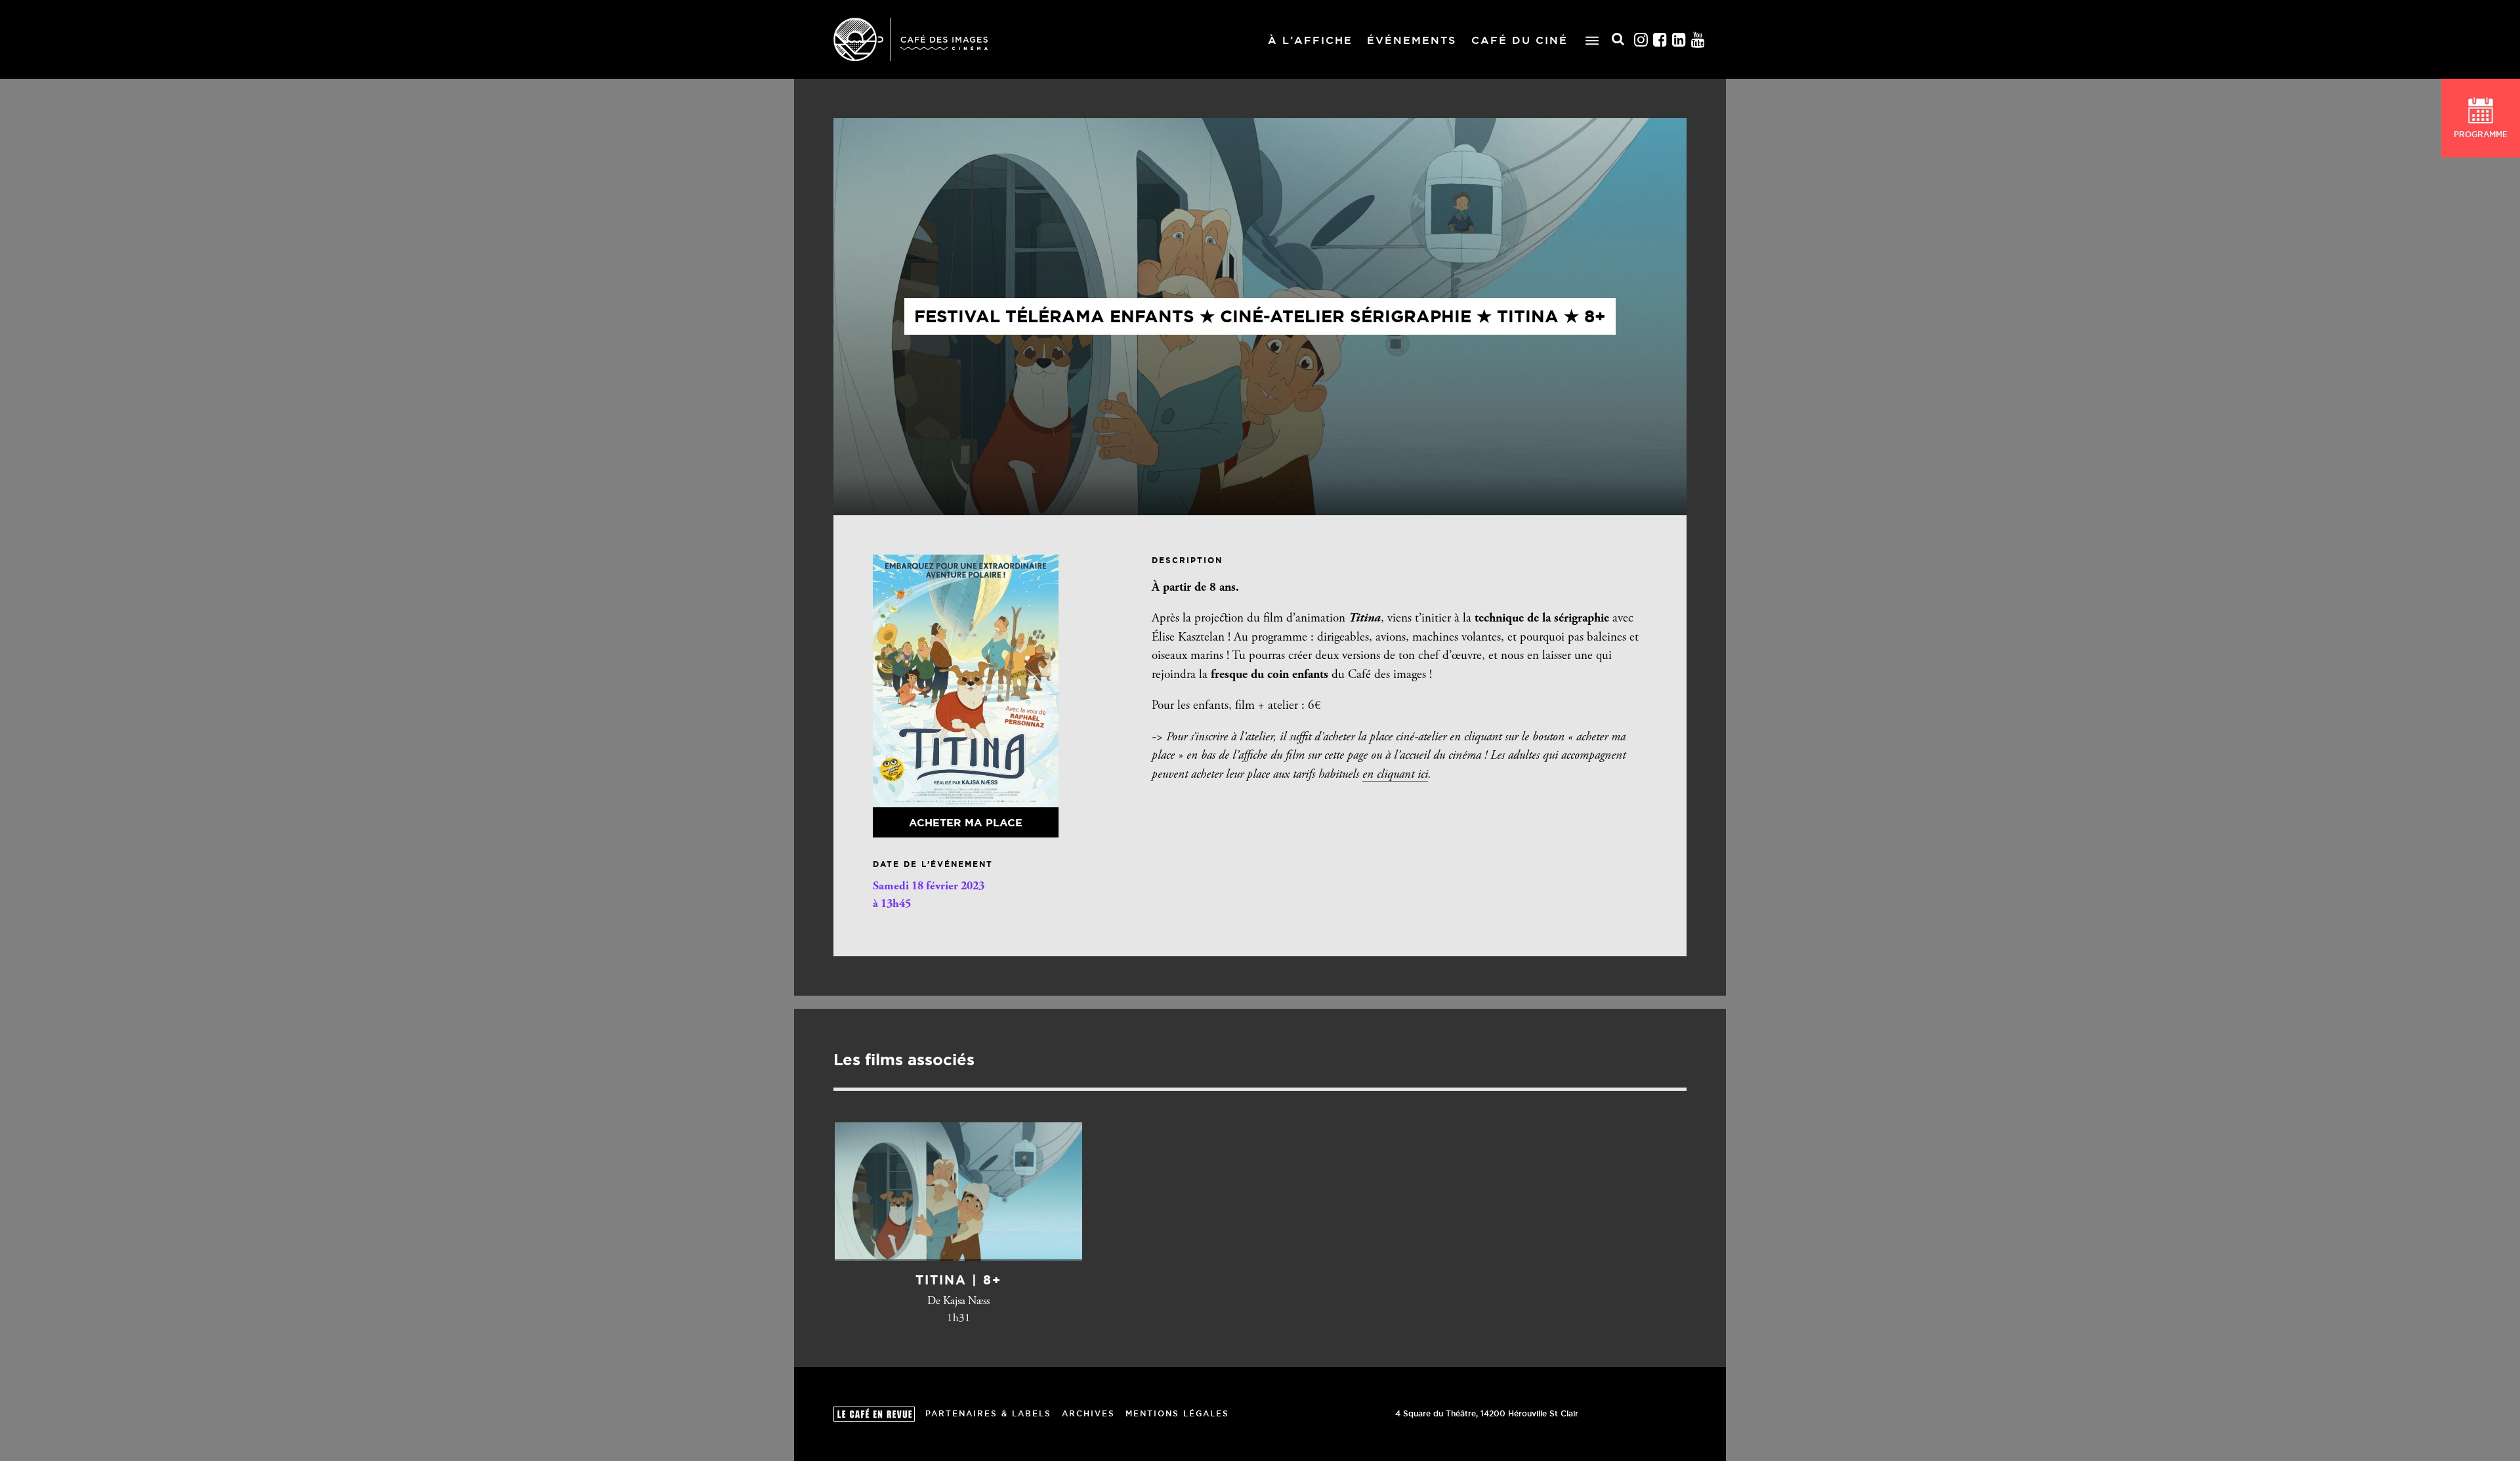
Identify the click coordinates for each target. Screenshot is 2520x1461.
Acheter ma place (966, 822)
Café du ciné (1520, 40)
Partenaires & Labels (988, 1413)
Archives (1088, 1413)
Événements (1412, 40)
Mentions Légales (1177, 1413)
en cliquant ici (1395, 775)
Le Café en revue (874, 1414)
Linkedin (1679, 40)
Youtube (1698, 40)
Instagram (1641, 40)
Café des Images (911, 39)
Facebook (1660, 40)
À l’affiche (1310, 40)
